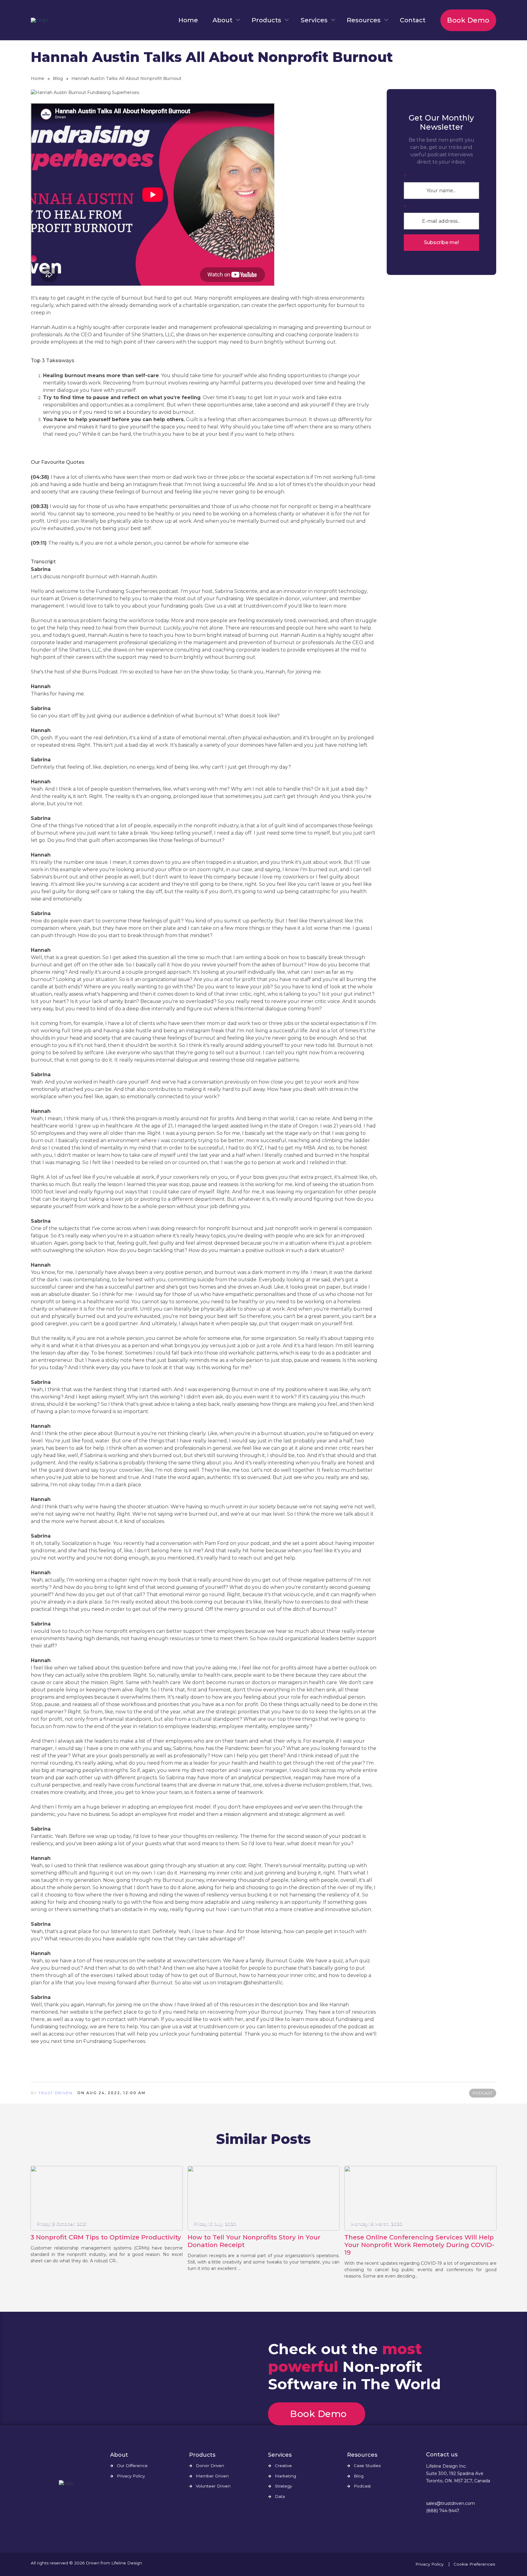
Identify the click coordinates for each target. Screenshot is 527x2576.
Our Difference (132, 2466)
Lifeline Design (127, 2563)
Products (266, 20)
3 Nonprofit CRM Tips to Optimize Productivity (106, 2237)
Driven (93, 2563)
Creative (283, 2466)
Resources (364, 20)
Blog (58, 78)
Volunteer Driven (213, 2486)
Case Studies (367, 2466)
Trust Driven (56, 2093)
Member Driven (212, 2476)
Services (314, 20)
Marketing (285, 2476)
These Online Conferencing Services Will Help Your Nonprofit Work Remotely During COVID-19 (419, 2245)
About (222, 20)
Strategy (283, 2486)
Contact (413, 20)
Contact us (442, 2455)
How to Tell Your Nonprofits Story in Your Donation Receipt (254, 2241)
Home (188, 20)
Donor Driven (210, 2466)
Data (280, 2497)
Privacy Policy (131, 2476)
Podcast (362, 2486)
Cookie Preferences (474, 2564)
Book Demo (468, 20)
